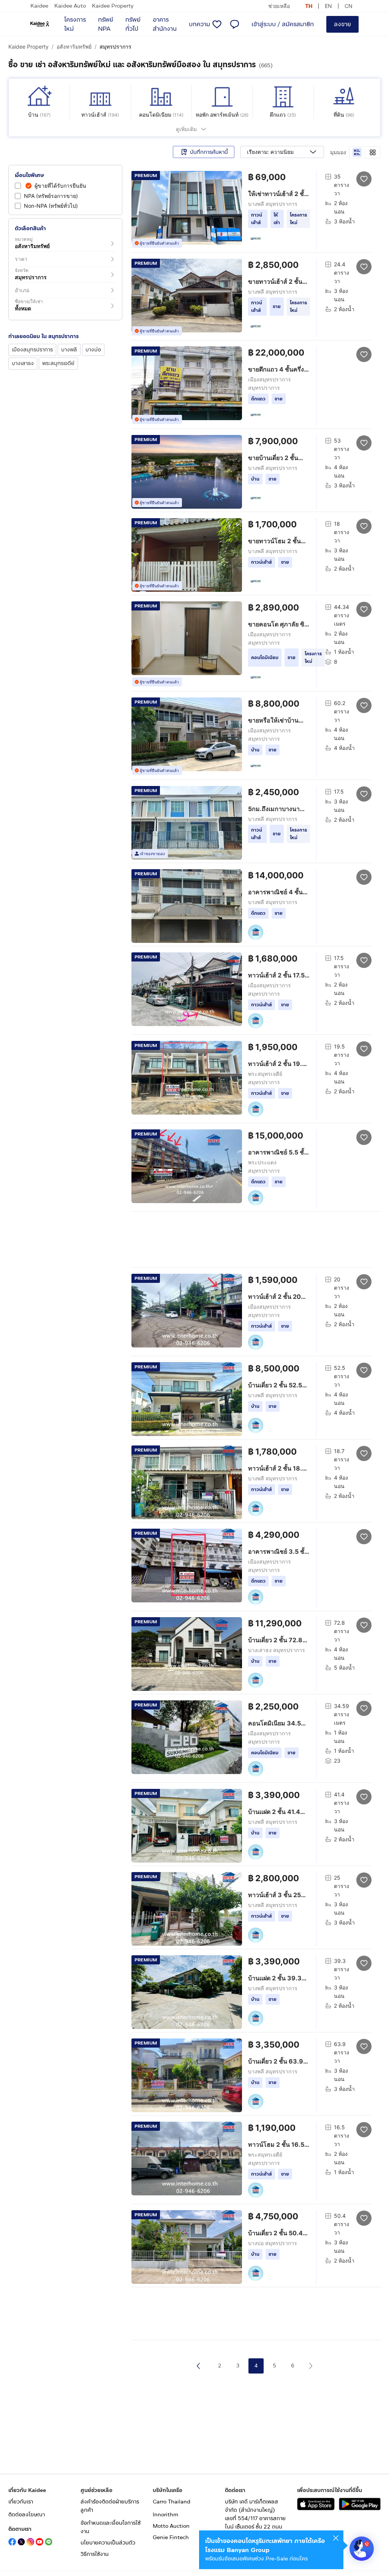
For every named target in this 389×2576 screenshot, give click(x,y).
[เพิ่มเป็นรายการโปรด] (364, 179)
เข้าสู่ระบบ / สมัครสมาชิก (283, 24)
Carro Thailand (172, 2502)
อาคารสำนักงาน (165, 24)
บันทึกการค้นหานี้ (209, 152)
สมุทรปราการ (115, 47)
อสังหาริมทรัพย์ (74, 47)
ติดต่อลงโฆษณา (27, 2515)
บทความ (199, 24)
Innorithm (165, 2515)
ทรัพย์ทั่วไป (133, 24)
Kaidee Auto (70, 6)
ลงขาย (342, 24)
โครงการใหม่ (75, 24)
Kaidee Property (113, 6)
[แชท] (234, 24)
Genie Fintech (171, 2537)
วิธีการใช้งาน (95, 2554)
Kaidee (39, 6)
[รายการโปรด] (217, 24)
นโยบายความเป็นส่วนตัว (108, 2543)
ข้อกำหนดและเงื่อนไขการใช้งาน (111, 2527)
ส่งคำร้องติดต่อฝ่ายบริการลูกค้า (110, 2506)
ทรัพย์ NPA (106, 24)
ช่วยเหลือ (279, 6)
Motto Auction (171, 2526)
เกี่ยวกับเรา (21, 2502)
